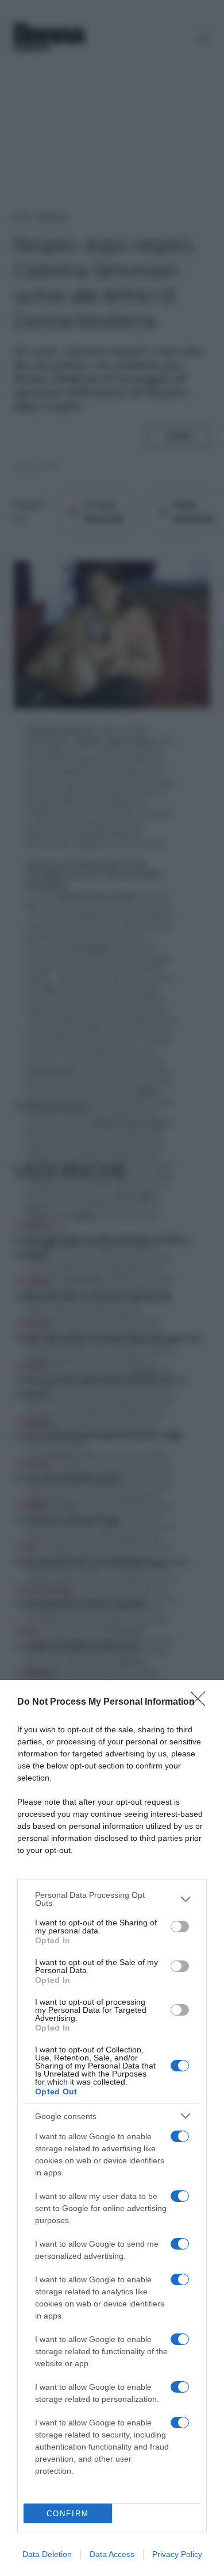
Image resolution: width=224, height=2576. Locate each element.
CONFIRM (68, 2514)
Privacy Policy (177, 2554)
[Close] (202, 1702)
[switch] (180, 1927)
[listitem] (112, 1899)
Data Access (112, 2554)
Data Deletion (47, 2554)
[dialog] (112, 2128)
